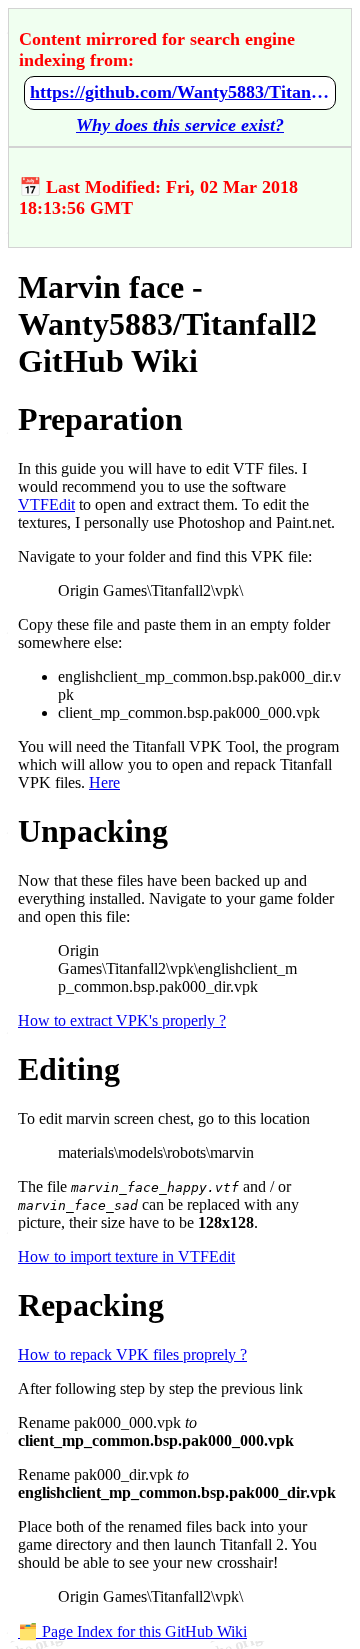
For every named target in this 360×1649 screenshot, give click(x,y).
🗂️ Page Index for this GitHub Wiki (132, 1631)
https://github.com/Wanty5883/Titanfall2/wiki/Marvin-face (180, 92)
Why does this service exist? (180, 125)
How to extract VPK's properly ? (122, 1020)
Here (104, 782)
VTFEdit (46, 504)
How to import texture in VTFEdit (126, 1256)
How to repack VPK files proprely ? (132, 1354)
